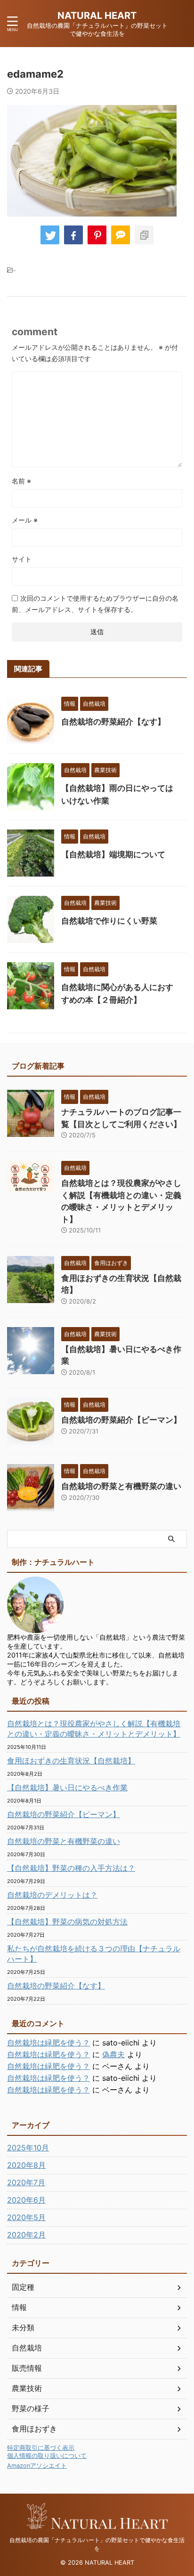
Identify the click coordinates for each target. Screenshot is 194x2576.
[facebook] (73, 235)
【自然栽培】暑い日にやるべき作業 (67, 1787)
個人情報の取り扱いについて (47, 2456)
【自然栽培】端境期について (113, 854)
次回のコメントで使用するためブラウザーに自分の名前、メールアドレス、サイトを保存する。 (95, 604)
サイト (22, 559)
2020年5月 (26, 2217)
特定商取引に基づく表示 (41, 2448)
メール (25, 520)
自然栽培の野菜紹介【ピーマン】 (121, 1420)
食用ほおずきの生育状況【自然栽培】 (71, 1761)
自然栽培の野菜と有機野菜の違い (121, 1486)
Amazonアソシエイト (37, 2466)
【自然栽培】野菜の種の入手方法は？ (71, 1868)
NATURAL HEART (97, 16)
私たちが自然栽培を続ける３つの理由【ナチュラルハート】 (94, 1954)
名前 (21, 481)
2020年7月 (26, 2182)
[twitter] (50, 235)
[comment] (121, 235)
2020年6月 (26, 2200)
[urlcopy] (144, 235)
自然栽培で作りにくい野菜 (109, 921)
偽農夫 (113, 2054)
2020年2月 (26, 2235)
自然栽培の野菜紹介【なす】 (113, 722)
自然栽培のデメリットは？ (52, 1895)
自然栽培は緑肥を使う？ (48, 2043)
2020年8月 (26, 2165)
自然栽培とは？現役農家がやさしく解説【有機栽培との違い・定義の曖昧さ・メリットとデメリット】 (94, 1729)
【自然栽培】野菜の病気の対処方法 (67, 1922)
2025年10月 (28, 2148)
